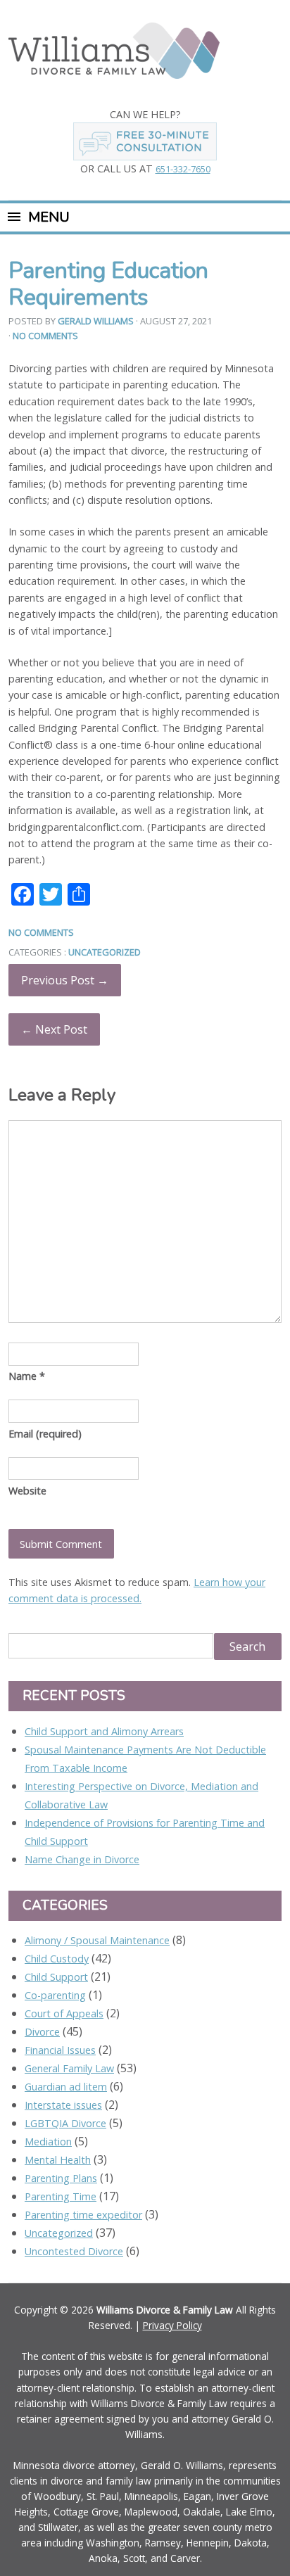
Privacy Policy (172, 2325)
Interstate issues (63, 2105)
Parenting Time (61, 2196)
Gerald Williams (96, 321)
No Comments (45, 336)
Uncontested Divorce (74, 2251)
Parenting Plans (61, 2178)
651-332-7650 (183, 169)
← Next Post (54, 1029)
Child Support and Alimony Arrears (104, 1731)
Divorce (42, 2032)
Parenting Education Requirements (108, 284)
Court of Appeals (64, 2013)
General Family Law (69, 2068)
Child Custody (57, 1959)
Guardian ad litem (66, 2087)
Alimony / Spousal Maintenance (97, 1940)
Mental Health (58, 2160)
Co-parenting (55, 1995)
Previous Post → (65, 980)
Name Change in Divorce (82, 1859)
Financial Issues (60, 2050)
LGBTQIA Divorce (65, 2123)
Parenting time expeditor (83, 2215)
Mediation (48, 2142)
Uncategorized (105, 952)
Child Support (56, 1977)
